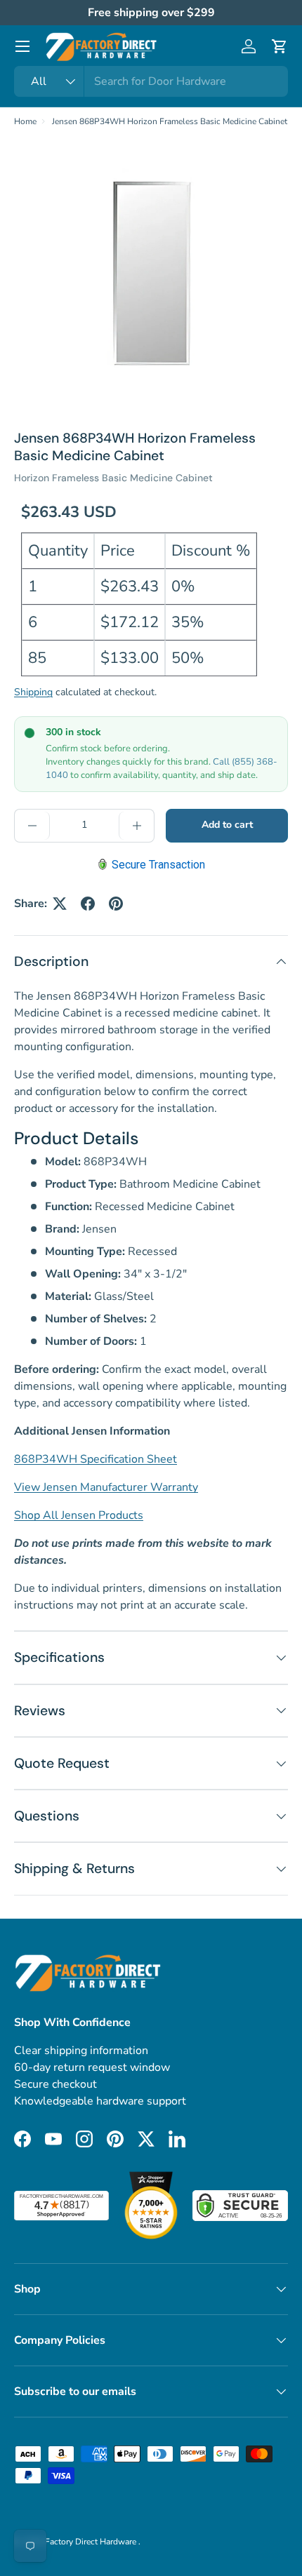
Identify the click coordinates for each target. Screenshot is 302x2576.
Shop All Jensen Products (79, 1515)
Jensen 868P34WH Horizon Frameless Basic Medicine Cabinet (170, 121)
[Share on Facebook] (88, 904)
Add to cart (227, 825)
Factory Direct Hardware (92, 2542)
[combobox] (151, 81)
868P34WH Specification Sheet (96, 1459)
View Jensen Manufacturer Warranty (106, 1487)
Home (25, 121)
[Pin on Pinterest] (116, 904)
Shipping (33, 692)
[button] (280, 46)
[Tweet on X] (60, 904)
